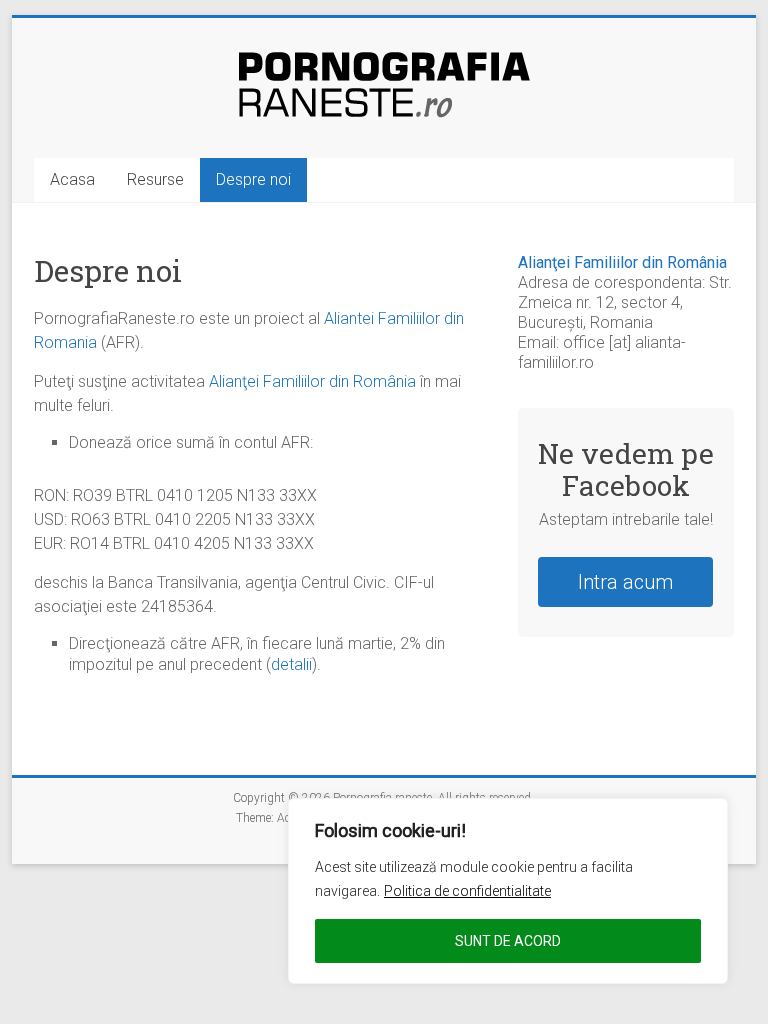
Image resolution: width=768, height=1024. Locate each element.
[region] (508, 891)
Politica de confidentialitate (467, 891)
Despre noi (253, 179)
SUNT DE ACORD (508, 941)
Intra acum (625, 582)
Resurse (155, 179)
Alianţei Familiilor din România (312, 381)
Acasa (72, 179)
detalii (291, 664)
